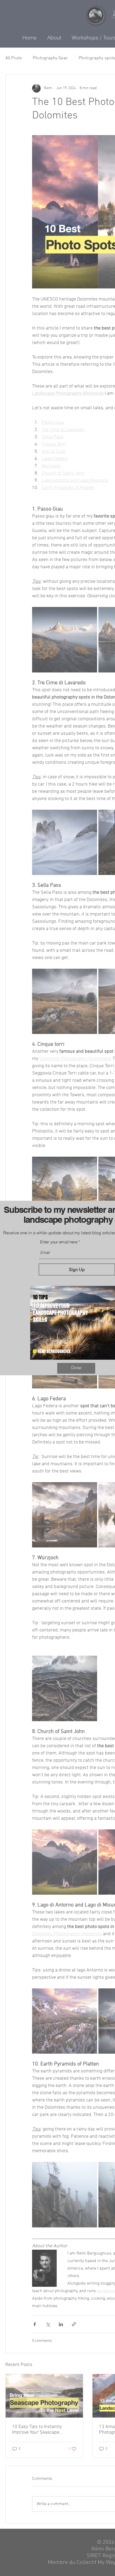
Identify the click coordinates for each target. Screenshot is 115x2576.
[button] (76, 1368)
